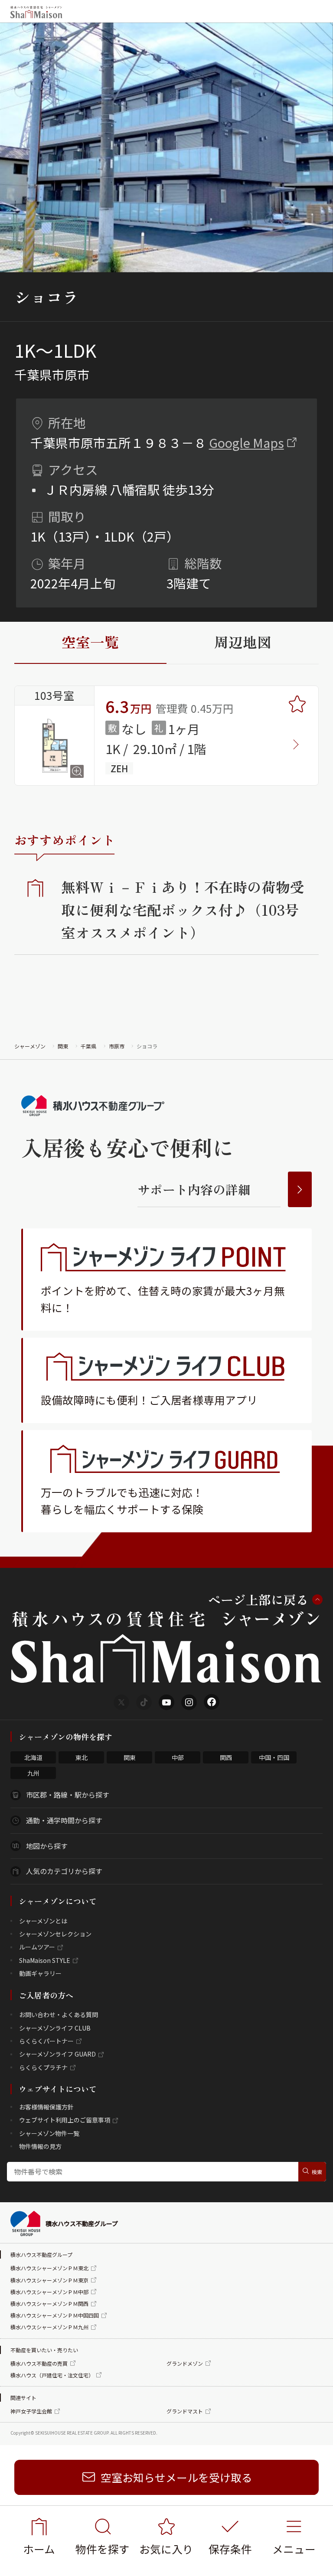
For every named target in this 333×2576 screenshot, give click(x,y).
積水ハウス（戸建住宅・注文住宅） (52, 2375)
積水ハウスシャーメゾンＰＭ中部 (49, 2292)
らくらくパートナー (46, 2041)
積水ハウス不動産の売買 (39, 2363)
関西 (226, 1757)
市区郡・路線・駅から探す (68, 1795)
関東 (63, 1046)
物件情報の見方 (40, 2146)
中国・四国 (274, 1757)
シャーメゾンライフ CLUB (55, 2028)
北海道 (33, 1757)
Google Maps (246, 442)
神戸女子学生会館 (31, 2411)
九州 (33, 1773)
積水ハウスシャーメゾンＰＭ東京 (49, 2280)
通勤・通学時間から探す (64, 1820)
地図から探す (47, 1846)
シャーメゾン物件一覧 (49, 2133)
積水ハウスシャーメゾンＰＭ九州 (49, 2327)
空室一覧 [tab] (90, 642)
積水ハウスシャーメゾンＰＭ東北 (49, 2268)
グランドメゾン (185, 2363)
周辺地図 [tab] (243, 642)
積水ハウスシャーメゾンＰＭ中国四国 (55, 2315)
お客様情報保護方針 (46, 2107)
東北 (82, 1757)
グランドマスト (185, 2411)
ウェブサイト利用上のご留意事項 (65, 2120)
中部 (178, 1757)
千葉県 (88, 1046)
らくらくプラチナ (43, 2067)
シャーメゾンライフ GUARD (57, 2054)
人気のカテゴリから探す (64, 1871)
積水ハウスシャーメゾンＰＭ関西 (49, 2303)
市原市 (117, 1046)
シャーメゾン (30, 1046)
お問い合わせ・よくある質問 (59, 2014)
